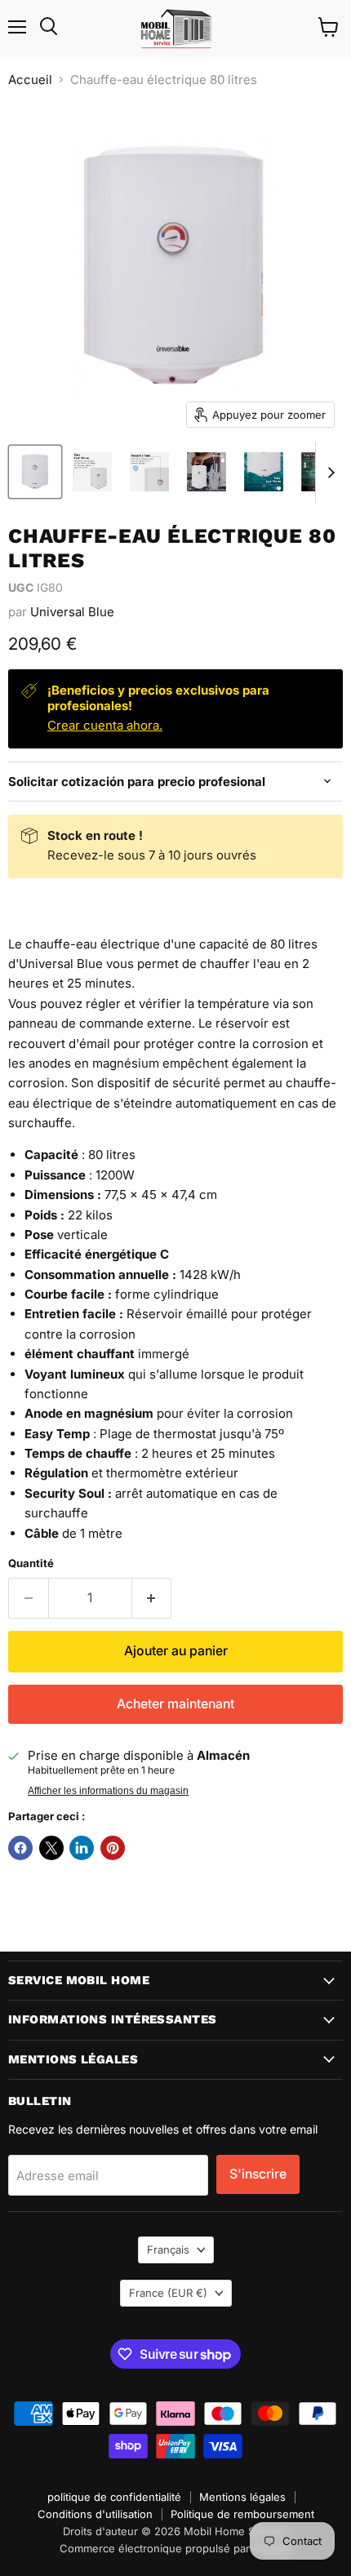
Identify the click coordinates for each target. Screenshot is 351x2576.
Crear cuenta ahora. (105, 725)
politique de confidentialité (114, 2497)
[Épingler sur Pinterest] (113, 1848)
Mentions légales (242, 2497)
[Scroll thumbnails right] (328, 473)
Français (168, 2250)
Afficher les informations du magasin (108, 1791)
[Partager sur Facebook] (20, 1848)
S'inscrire (258, 2174)
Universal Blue (72, 612)
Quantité (31, 1563)
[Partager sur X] (51, 1848)
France (168, 2293)
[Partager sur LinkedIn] (82, 1848)
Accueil (30, 80)
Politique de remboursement (242, 2514)
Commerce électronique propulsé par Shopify (175, 2548)
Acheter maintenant (175, 1704)
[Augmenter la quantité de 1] (152, 1598)
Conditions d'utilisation (95, 2514)
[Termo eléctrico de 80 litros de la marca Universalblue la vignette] (35, 472)
